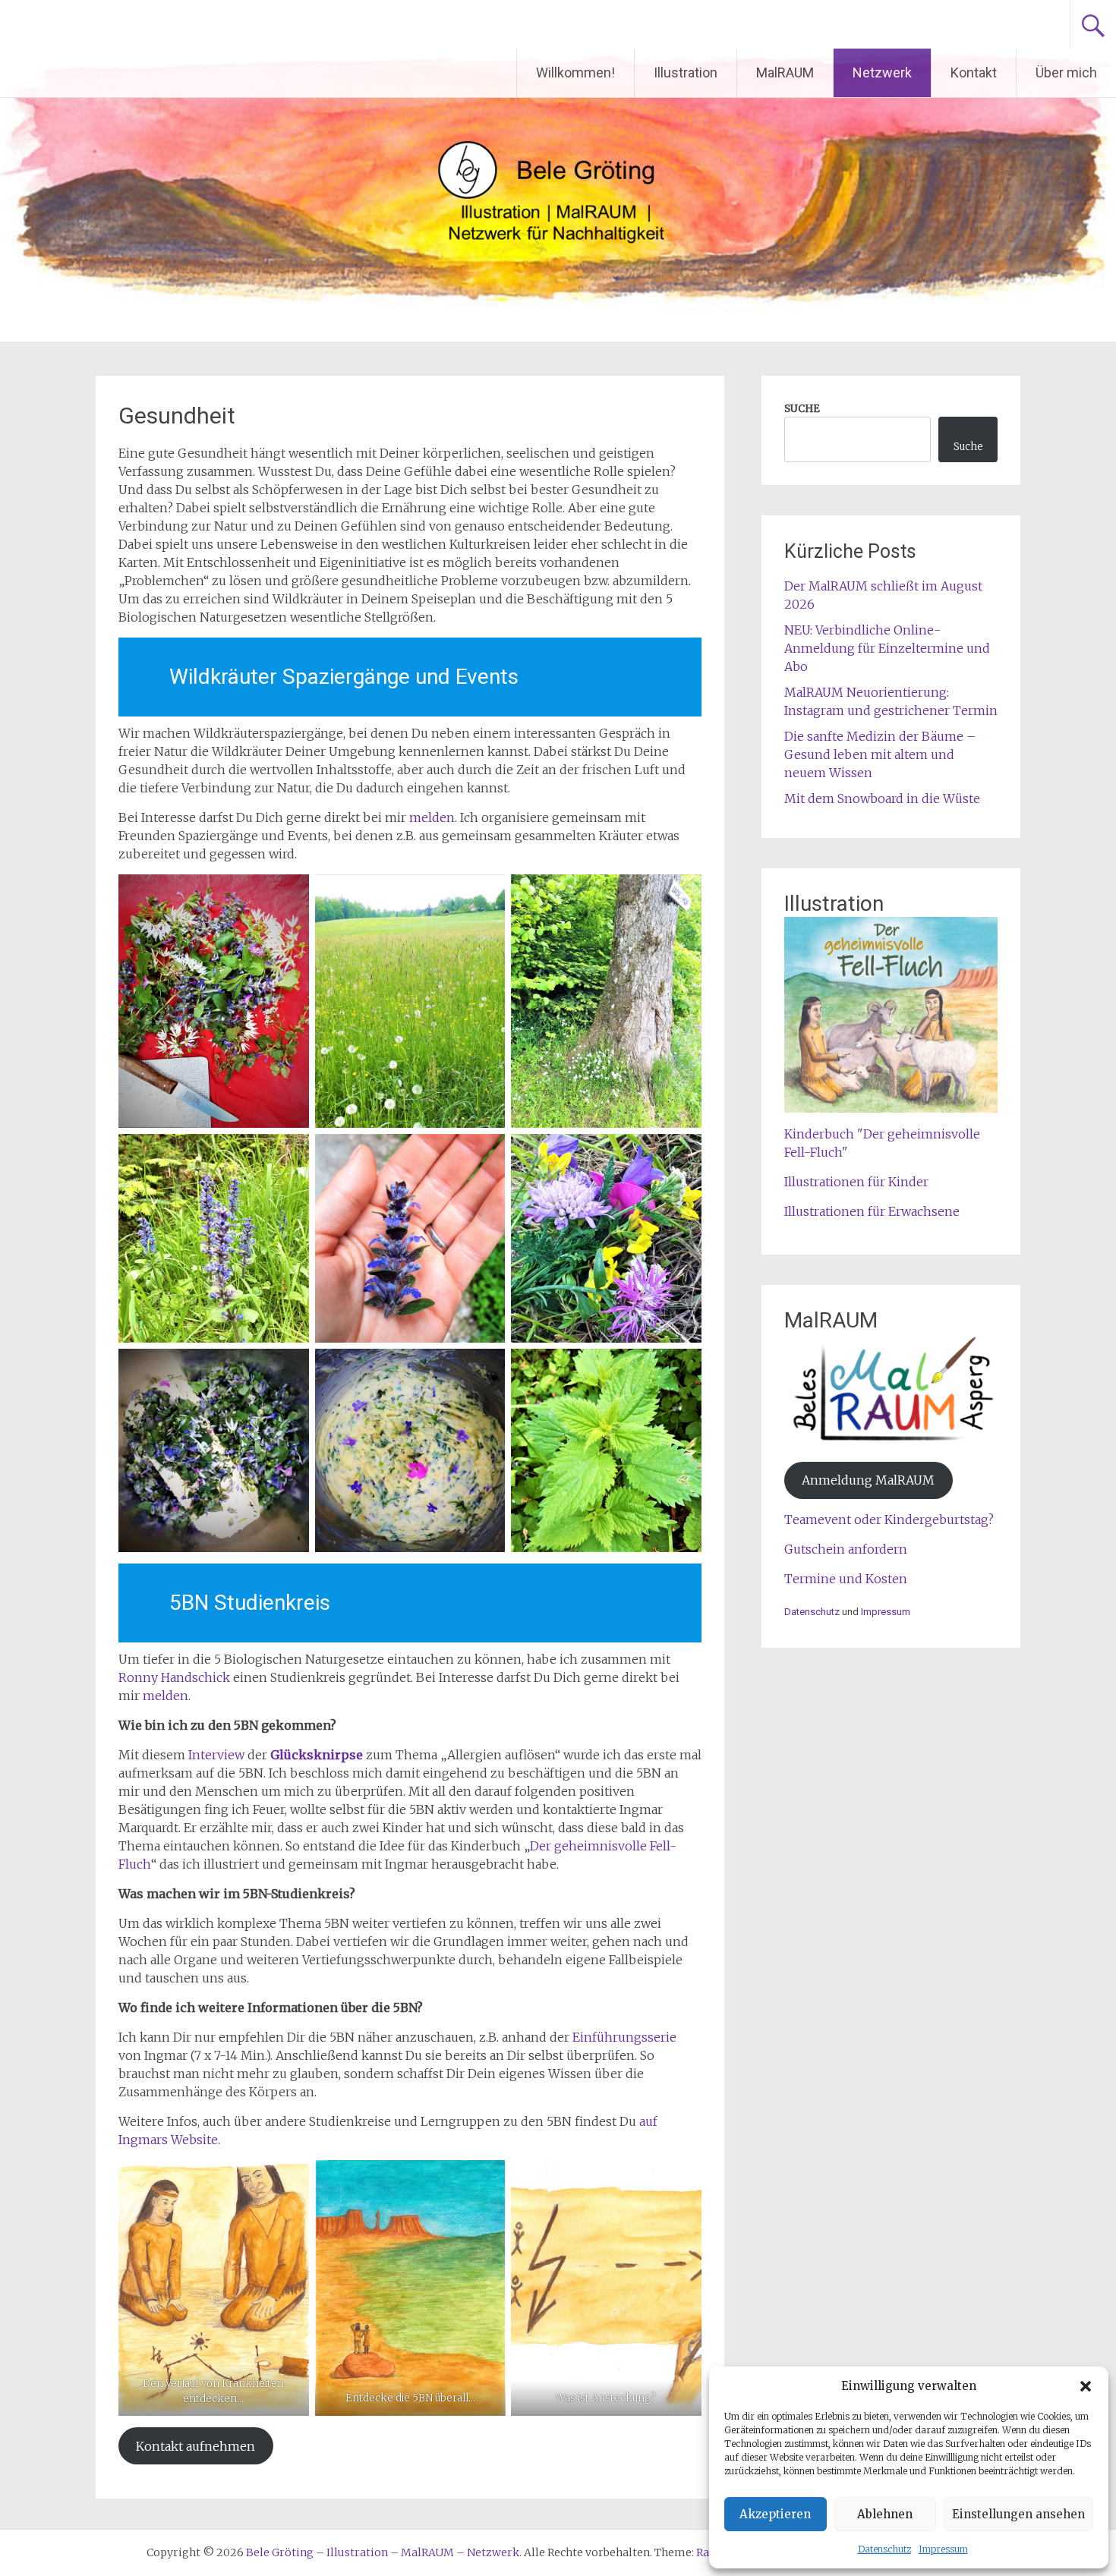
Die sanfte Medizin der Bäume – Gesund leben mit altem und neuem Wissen (880, 754)
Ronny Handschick (174, 1677)
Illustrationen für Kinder (856, 1182)
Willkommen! (575, 72)
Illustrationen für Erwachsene (872, 1211)
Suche (968, 447)
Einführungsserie (624, 2037)
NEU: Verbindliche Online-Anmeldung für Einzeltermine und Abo (887, 648)
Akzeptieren (775, 2514)
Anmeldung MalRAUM (868, 1480)
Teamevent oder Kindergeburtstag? (889, 1519)
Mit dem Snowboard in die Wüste (882, 798)
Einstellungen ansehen (1018, 2514)
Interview (216, 1755)
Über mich (1066, 72)
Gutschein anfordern (846, 1549)
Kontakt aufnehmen (195, 2446)
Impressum (943, 2549)
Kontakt (974, 72)
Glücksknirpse (317, 1755)
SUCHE (802, 409)
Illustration (686, 72)
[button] (1086, 2386)
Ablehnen (885, 2514)
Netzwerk (882, 72)
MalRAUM (785, 72)
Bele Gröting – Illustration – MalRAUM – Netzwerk (322, 24)
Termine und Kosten (846, 1579)
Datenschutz (884, 2549)
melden (432, 817)
